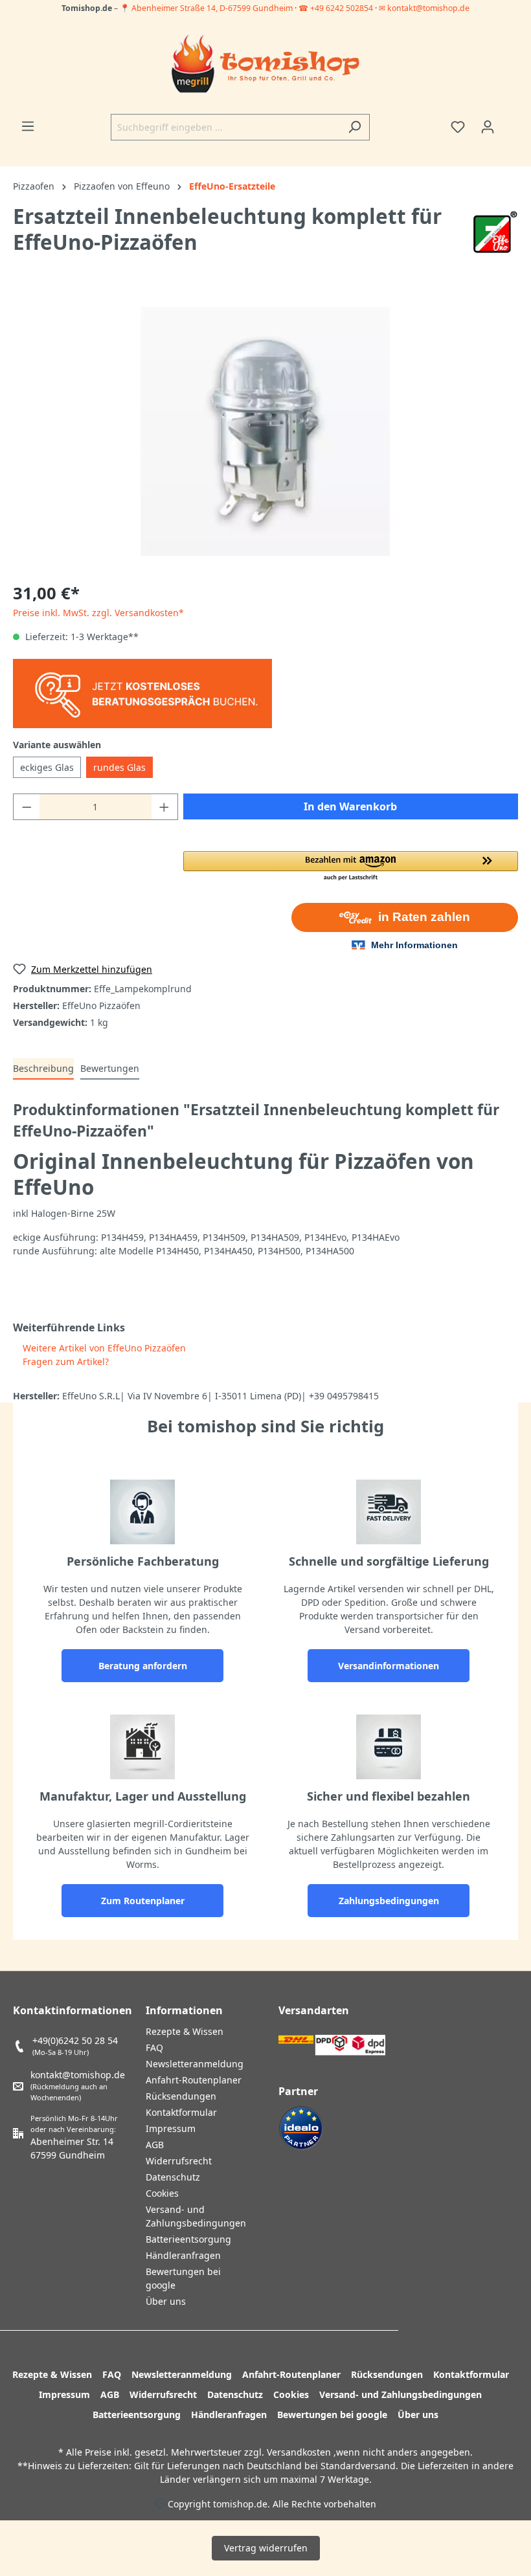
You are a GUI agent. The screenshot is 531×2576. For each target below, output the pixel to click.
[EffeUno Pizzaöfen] (495, 231)
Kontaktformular (181, 2112)
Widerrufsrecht (179, 2161)
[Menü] (28, 126)
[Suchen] (355, 127)
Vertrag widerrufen (266, 2548)
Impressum (171, 2128)
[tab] (43, 1069)
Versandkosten (299, 2452)
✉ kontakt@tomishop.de (424, 8)
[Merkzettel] (458, 127)
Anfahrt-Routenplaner (194, 2080)
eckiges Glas (47, 767)
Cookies (162, 2193)
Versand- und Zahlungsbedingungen (401, 2394)
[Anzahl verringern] (27, 807)
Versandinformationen (389, 1666)
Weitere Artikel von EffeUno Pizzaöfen (103, 1348)
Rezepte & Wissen (185, 2031)
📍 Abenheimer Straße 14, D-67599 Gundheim (207, 8)
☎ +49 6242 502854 (336, 8)
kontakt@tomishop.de (78, 2075)
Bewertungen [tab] (110, 1068)
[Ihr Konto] (488, 127)
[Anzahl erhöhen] (164, 807)
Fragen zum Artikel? (64, 1361)
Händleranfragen (183, 2255)
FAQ (154, 2048)
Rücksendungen (181, 2096)
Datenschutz (173, 2177)
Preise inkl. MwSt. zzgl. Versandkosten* (98, 613)
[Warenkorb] (510, 122)
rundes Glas (119, 767)
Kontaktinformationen (73, 2010)
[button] (351, 867)
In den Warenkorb (350, 806)
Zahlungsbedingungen (389, 1901)
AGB (155, 2145)
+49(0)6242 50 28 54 (75, 2040)
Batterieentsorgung (188, 2239)
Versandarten (314, 2010)
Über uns (166, 2301)
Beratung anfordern (143, 1666)
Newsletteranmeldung (195, 2064)
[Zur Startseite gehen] (265, 65)
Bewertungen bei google (332, 2415)
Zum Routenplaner (143, 1901)
